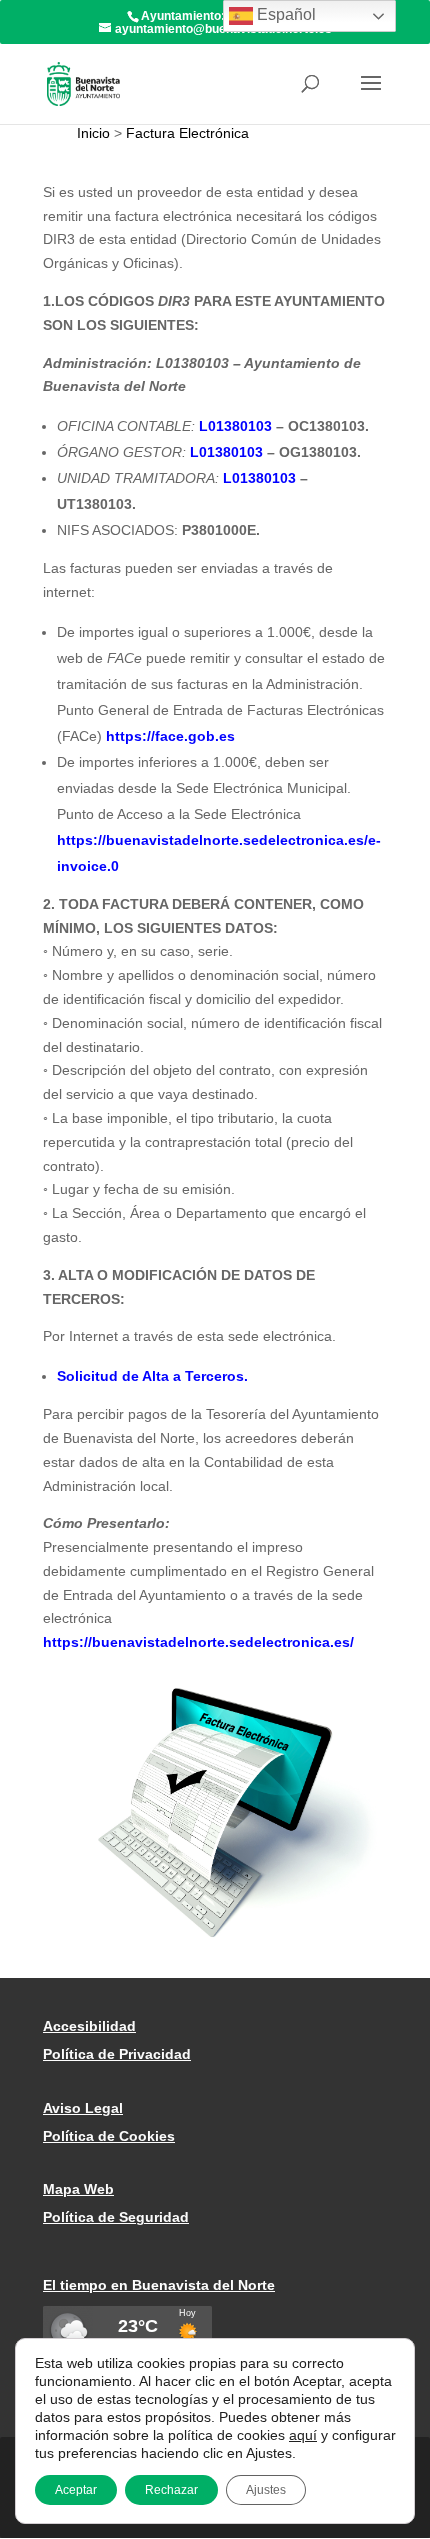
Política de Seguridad (116, 2217)
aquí (303, 2435)
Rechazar (171, 2490)
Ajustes (266, 2490)
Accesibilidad (89, 2026)
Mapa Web (78, 2189)
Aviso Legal (83, 2108)
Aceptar (76, 2490)
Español (284, 14)
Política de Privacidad (117, 2054)
